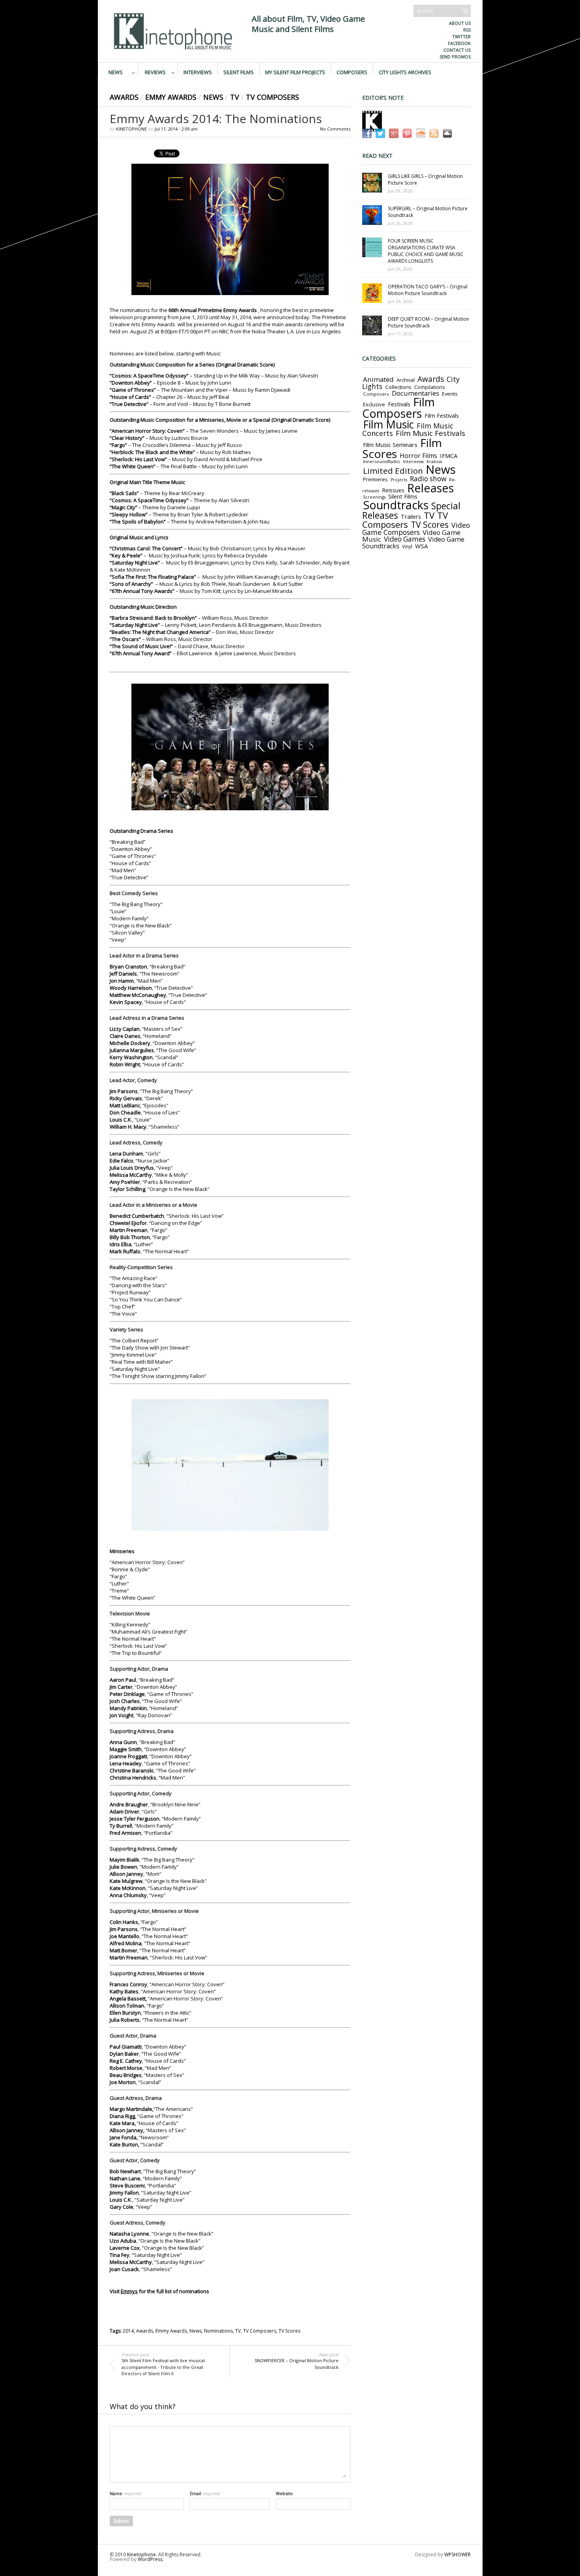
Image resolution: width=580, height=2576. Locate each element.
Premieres (375, 479)
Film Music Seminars (390, 445)
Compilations (429, 387)
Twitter (461, 36)
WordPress (150, 2559)
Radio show (428, 479)
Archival (406, 380)
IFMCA (449, 456)
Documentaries (415, 393)
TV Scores (289, 2331)
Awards (124, 97)
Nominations (218, 2331)
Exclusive (374, 404)
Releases (430, 488)
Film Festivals (442, 416)
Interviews (198, 72)
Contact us (457, 50)
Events (450, 394)
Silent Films (239, 72)
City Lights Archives (405, 72)
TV (235, 97)
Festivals (399, 404)
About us (460, 23)
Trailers (411, 516)
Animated (378, 379)
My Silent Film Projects (295, 72)
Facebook (459, 43)
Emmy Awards (171, 97)
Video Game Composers (416, 529)
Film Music (388, 424)
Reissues (393, 490)
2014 (128, 2331)
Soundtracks (396, 505)
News (116, 72)
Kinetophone (131, 129)
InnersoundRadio (382, 461)
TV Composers (272, 97)
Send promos (455, 57)
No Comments (335, 129)
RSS (467, 30)
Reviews (155, 72)
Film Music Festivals (430, 433)
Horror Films (418, 456)
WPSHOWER (457, 2555)
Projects (399, 480)
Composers (352, 72)
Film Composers (399, 408)
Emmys (129, 2291)
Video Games (405, 539)
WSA (422, 546)
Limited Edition (393, 471)
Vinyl (407, 546)
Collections (398, 387)
